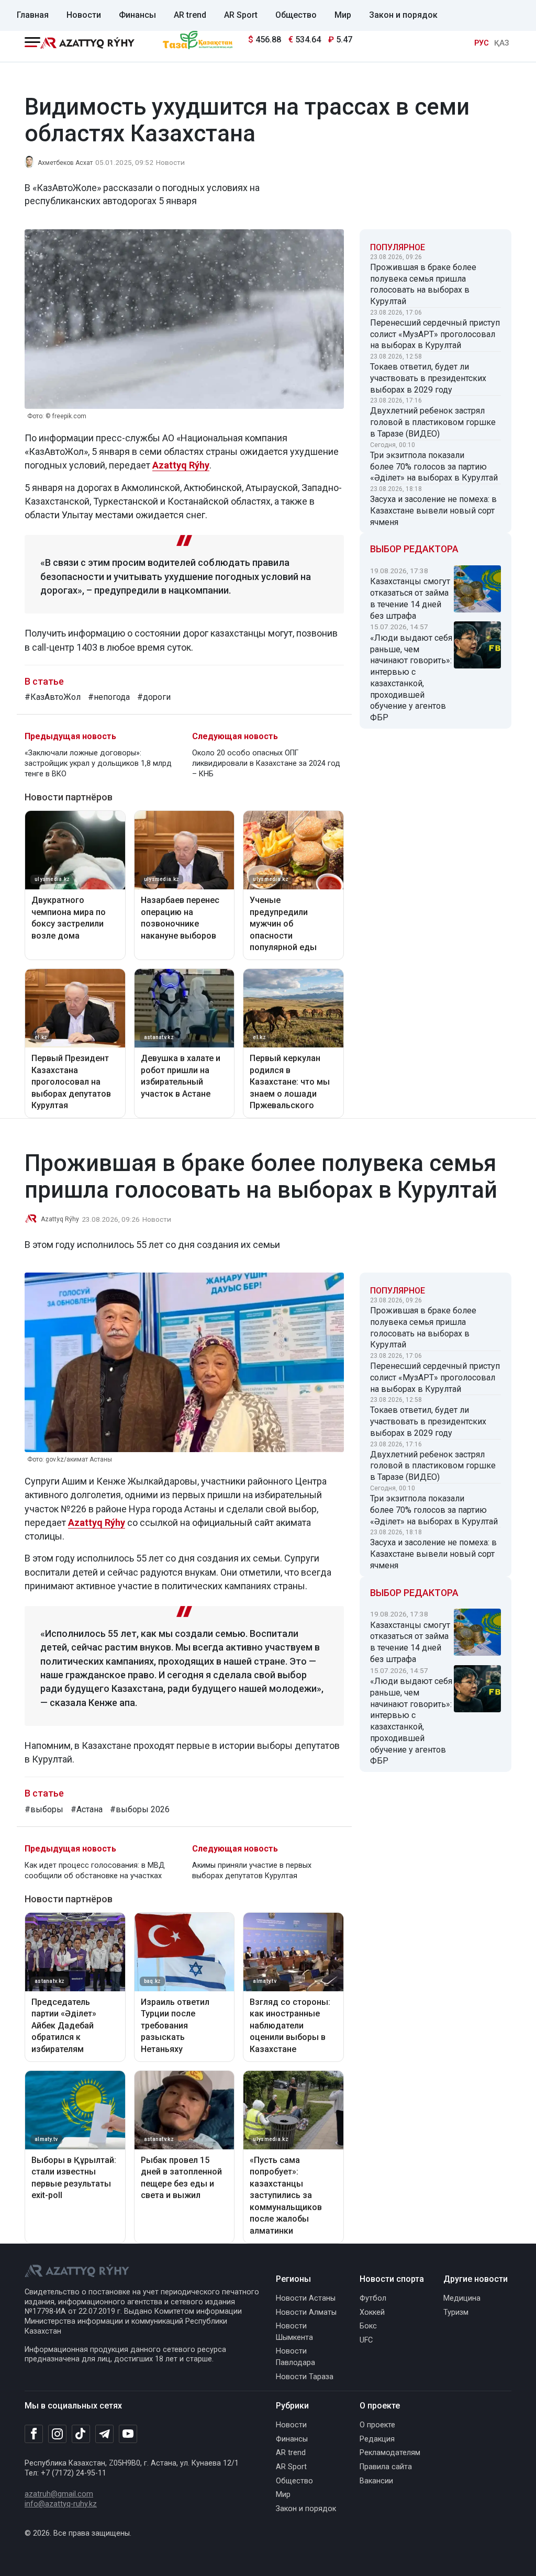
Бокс (368, 2326)
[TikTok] (81, 2434)
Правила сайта (386, 2467)
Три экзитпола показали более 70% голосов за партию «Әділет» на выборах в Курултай (434, 467)
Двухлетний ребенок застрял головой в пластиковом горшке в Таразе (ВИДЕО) (433, 422)
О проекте (377, 2425)
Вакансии (376, 2481)
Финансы (137, 15)
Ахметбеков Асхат (65, 163)
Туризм (456, 2312)
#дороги (154, 697)
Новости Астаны (306, 2298)
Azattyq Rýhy (60, 1219)
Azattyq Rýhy (97, 1523)
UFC (366, 2340)
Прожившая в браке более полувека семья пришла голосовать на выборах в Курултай (423, 284)
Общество (296, 15)
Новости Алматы (306, 2312)
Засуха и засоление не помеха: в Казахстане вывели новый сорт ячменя (433, 511)
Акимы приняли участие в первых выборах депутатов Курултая (252, 1871)
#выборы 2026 (140, 1809)
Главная (33, 15)
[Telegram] (104, 2434)
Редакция (377, 2439)
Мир (343, 15)
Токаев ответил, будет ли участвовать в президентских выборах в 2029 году (428, 378)
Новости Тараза (305, 2377)
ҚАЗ (501, 43)
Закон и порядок (403, 15)
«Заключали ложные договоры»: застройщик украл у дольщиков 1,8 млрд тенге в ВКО (98, 763)
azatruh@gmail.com (59, 2494)
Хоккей (372, 2312)
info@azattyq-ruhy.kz (61, 2504)
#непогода (109, 697)
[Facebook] (34, 2434)
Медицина (462, 2298)
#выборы (44, 1809)
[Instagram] (57, 2434)
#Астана (87, 1809)
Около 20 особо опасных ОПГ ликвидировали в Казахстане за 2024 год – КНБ (266, 763)
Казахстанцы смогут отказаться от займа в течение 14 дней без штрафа (410, 598)
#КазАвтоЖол (53, 697)
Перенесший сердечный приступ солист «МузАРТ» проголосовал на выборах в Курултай (435, 334)
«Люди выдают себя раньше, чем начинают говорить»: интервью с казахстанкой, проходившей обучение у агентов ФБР (411, 678)
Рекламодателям (390, 2453)
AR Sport (241, 15)
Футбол (373, 2298)
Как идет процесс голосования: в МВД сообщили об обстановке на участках (95, 1871)
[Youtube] (128, 2434)
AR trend (190, 15)
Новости (84, 15)
